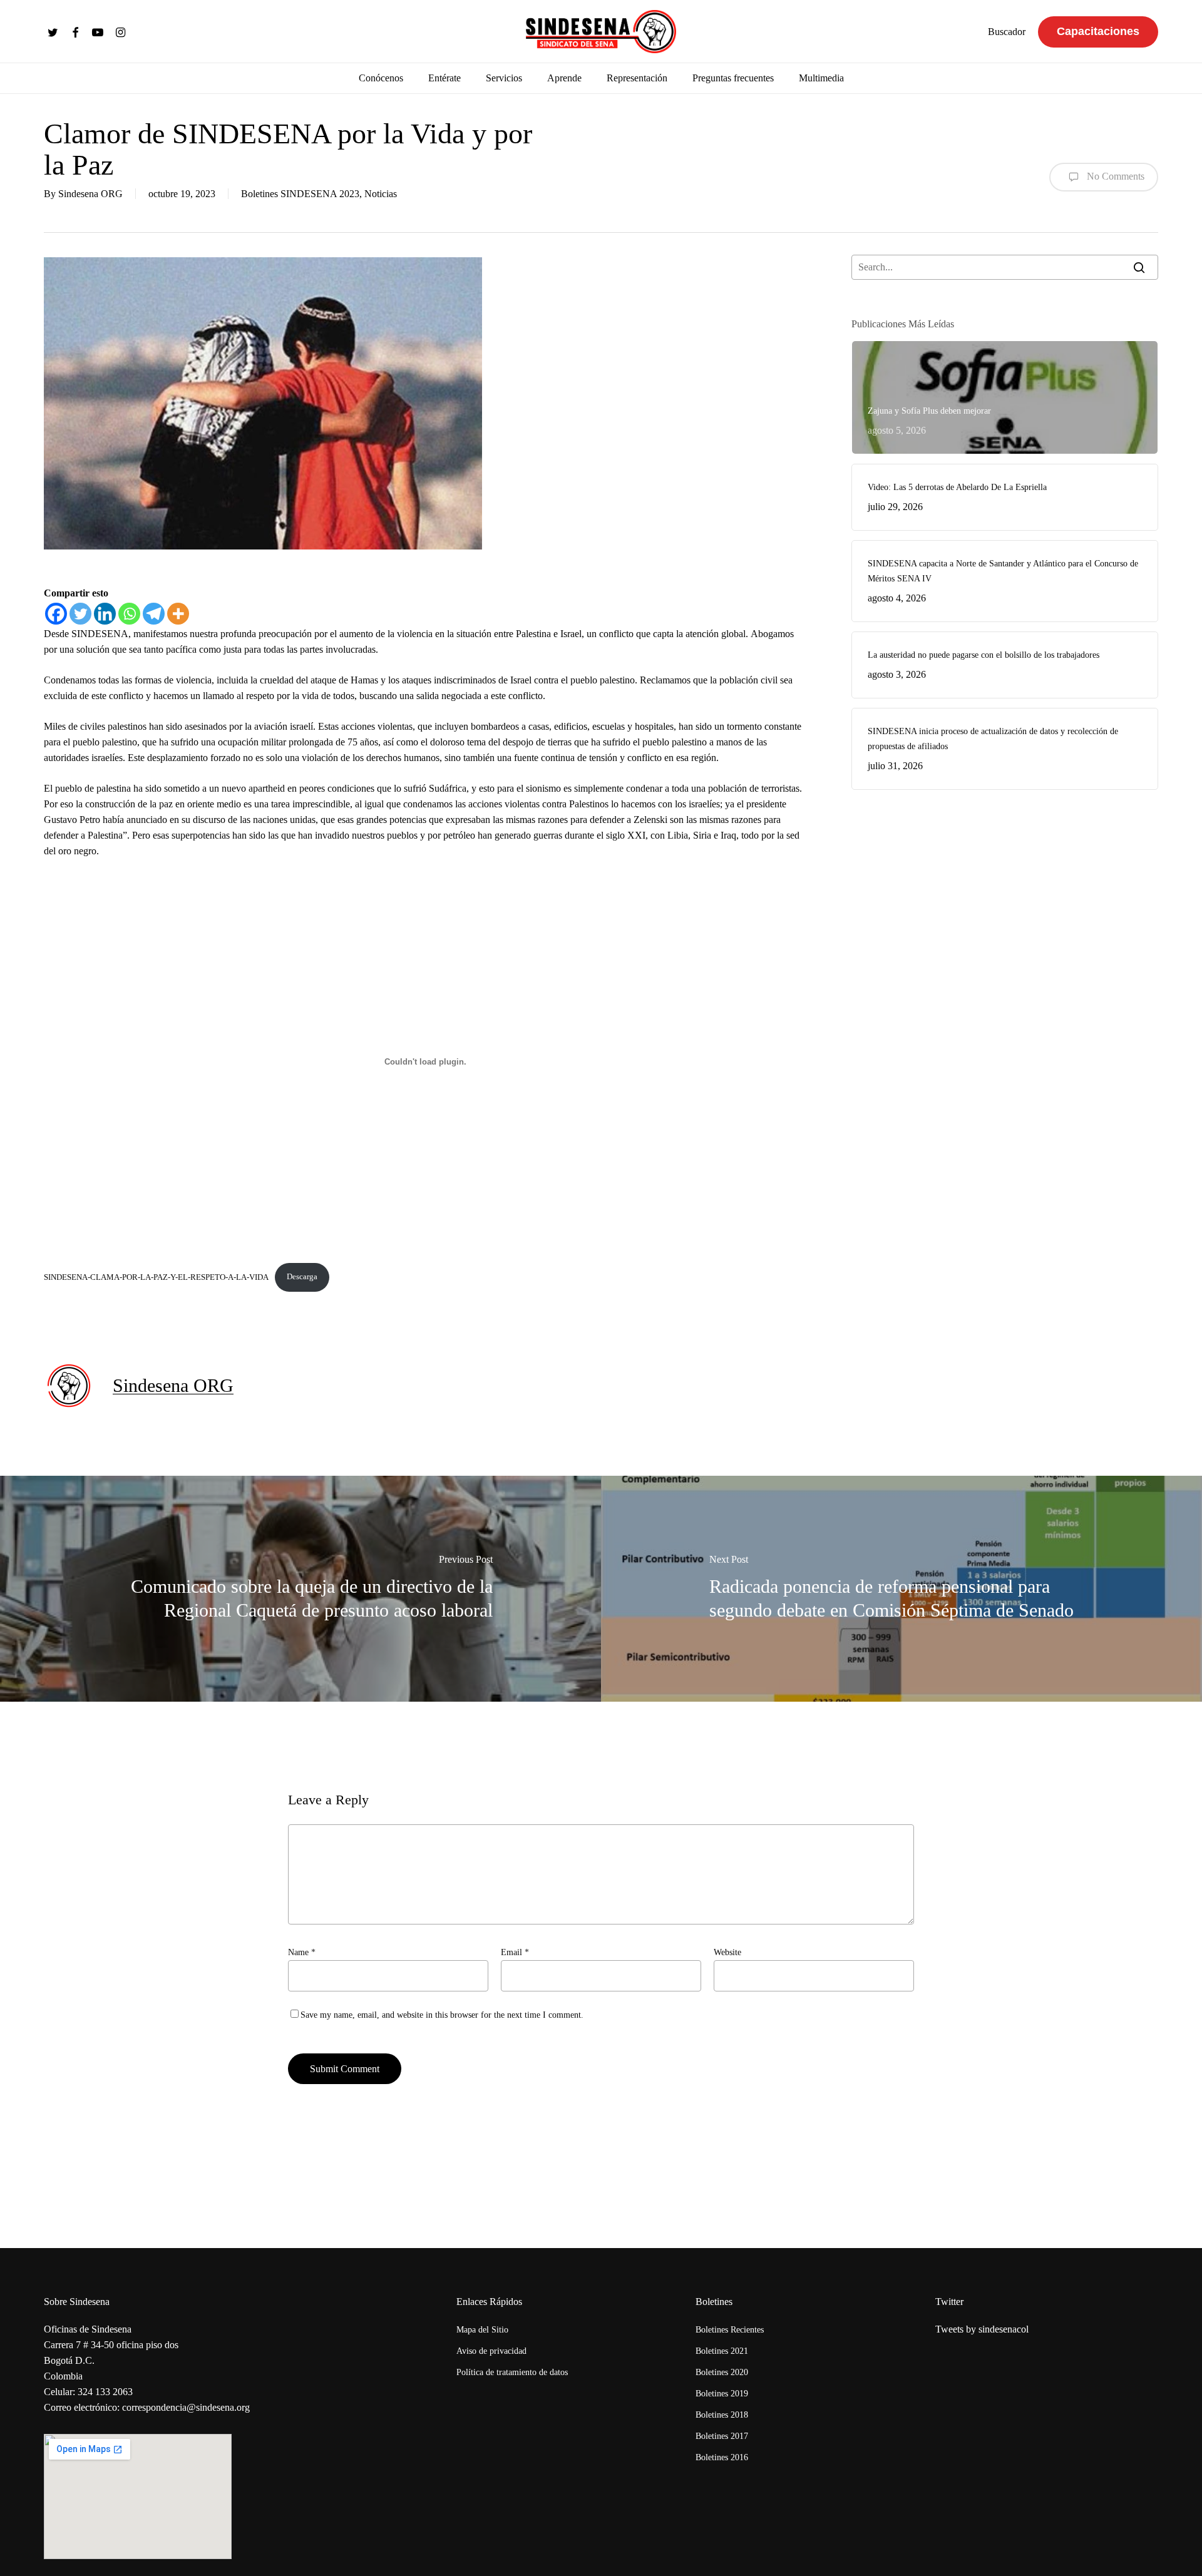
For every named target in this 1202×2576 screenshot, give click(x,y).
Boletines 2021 (722, 2351)
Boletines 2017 (722, 2436)
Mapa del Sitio (482, 2330)
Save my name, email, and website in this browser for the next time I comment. (442, 2015)
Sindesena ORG (90, 194)
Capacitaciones (1098, 31)
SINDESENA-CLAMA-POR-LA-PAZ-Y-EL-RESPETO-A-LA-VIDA (156, 1277)
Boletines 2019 (722, 2394)
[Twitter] (80, 614)
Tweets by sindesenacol (982, 2329)
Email (515, 1952)
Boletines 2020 (722, 2372)
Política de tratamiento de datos (512, 2372)
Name (302, 1952)
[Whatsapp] (129, 614)
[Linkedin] (105, 614)
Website (727, 1952)
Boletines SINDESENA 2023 (300, 194)
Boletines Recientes (730, 2330)
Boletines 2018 (722, 2415)
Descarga (302, 1277)
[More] (178, 614)
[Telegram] (154, 614)
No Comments (1114, 176)
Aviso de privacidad (491, 2351)
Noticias (381, 194)
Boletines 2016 (722, 2457)
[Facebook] (56, 614)
